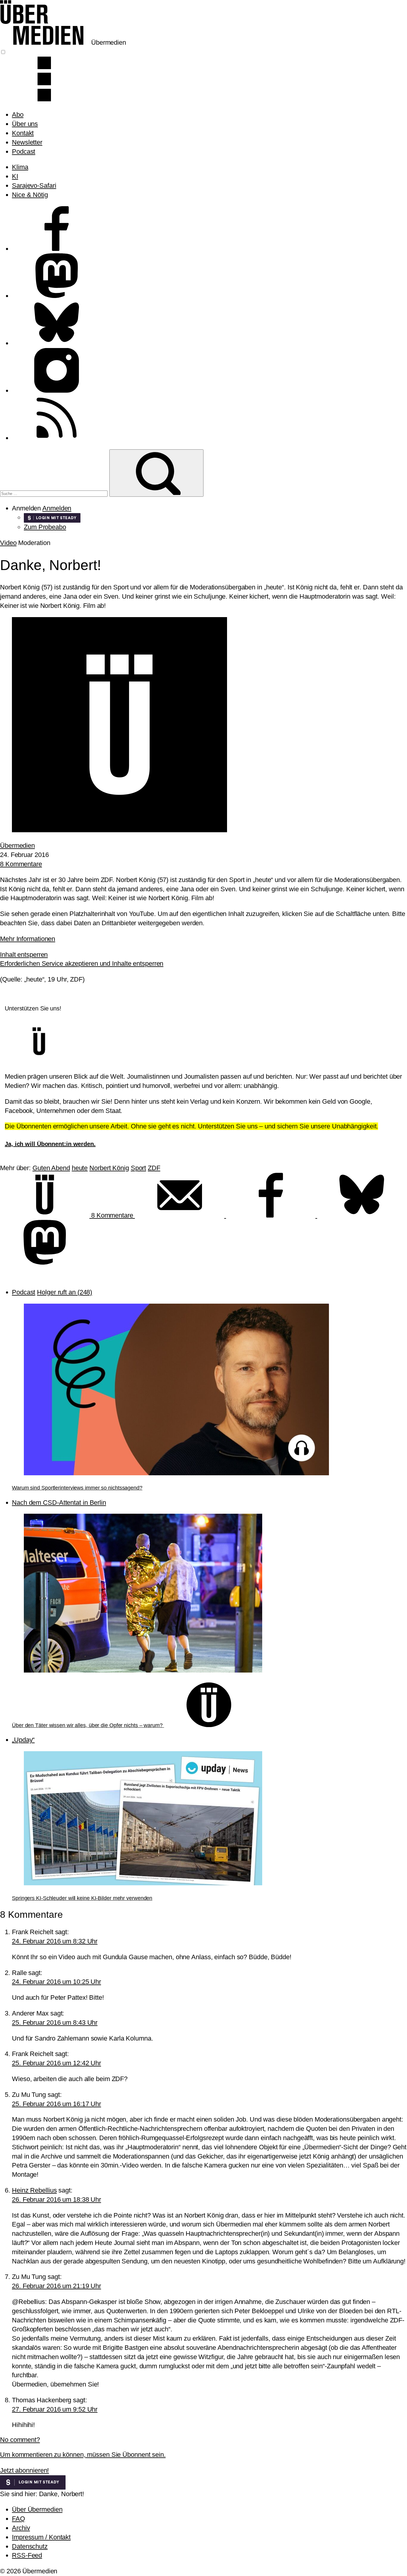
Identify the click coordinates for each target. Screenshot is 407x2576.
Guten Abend (51, 1168)
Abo (18, 115)
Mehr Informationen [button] (28, 939)
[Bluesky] (362, 1215)
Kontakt (23, 133)
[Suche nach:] (55, 493)
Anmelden (57, 508)
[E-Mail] (181, 1215)
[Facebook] (272, 1215)
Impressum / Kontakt (41, 2537)
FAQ (18, 2519)
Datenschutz (30, 2546)
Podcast (24, 152)
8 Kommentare (21, 864)
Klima (20, 167)
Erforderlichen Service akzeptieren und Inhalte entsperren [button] (82, 964)
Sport (139, 1168)
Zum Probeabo (45, 527)
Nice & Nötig (30, 195)
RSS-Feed (27, 2555)
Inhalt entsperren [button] (24, 955)
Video (8, 543)
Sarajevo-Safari (34, 185)
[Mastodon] (45, 1262)
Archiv (21, 2528)
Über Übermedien (37, 2509)
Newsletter (27, 142)
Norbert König (109, 1168)
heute (80, 1168)
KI (15, 176)
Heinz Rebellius (34, 2190)
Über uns (25, 124)
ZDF (154, 1168)
